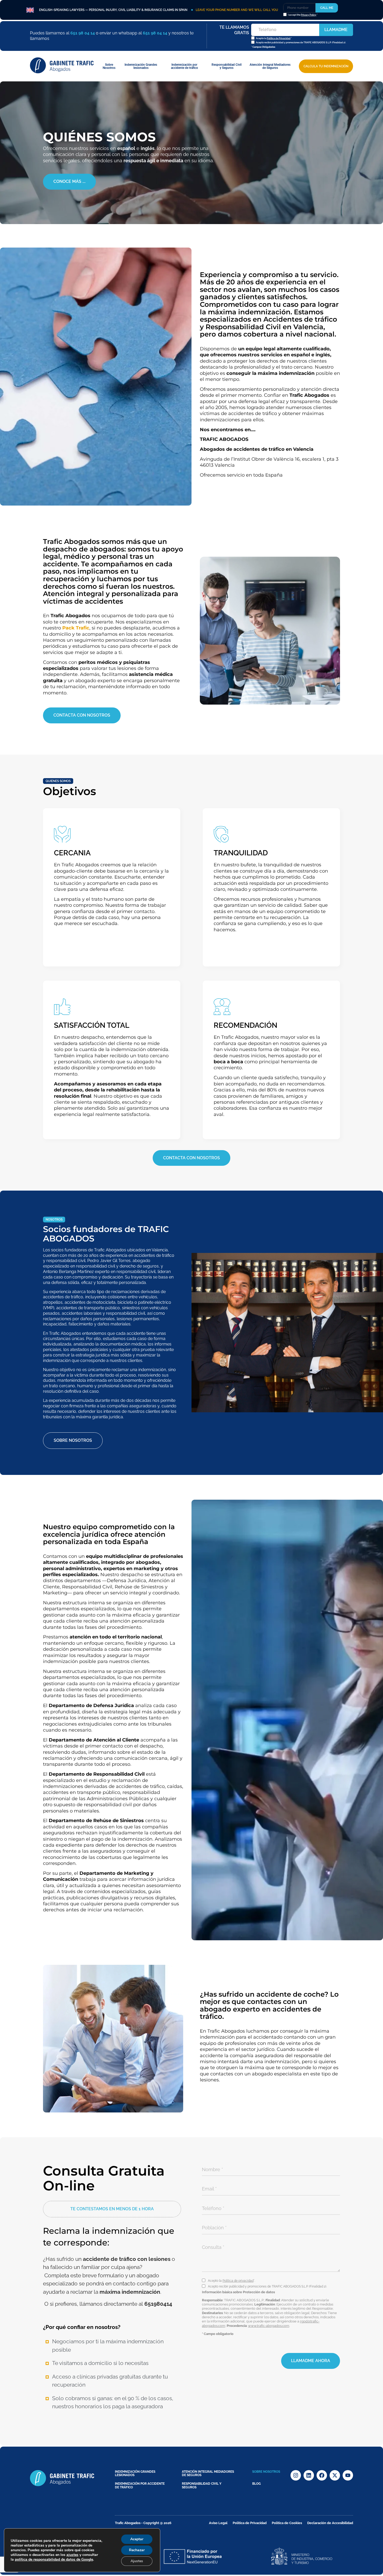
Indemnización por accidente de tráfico (140, 2485)
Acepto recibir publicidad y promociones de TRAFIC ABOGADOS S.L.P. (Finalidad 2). (301, 43)
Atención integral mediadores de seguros (208, 2473)
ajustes (72, 2555)
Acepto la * (274, 38)
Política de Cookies (287, 2523)
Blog (257, 2484)
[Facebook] (322, 2475)
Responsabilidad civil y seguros (202, 2485)
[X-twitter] (335, 2475)
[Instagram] (296, 2475)
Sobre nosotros (266, 2472)
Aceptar (137, 2539)
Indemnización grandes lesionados (135, 2473)
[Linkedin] (309, 2475)
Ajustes (137, 2561)
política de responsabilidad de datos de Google (54, 2559)
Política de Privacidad (279, 38)
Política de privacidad (238, 2281)
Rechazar (137, 2550)
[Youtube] (348, 2475)
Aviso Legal (218, 2523)
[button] (112, 2209)
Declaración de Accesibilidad (330, 2523)
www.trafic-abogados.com (269, 2326)
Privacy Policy (309, 15)
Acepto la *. (231, 2281)
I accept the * (303, 15)
